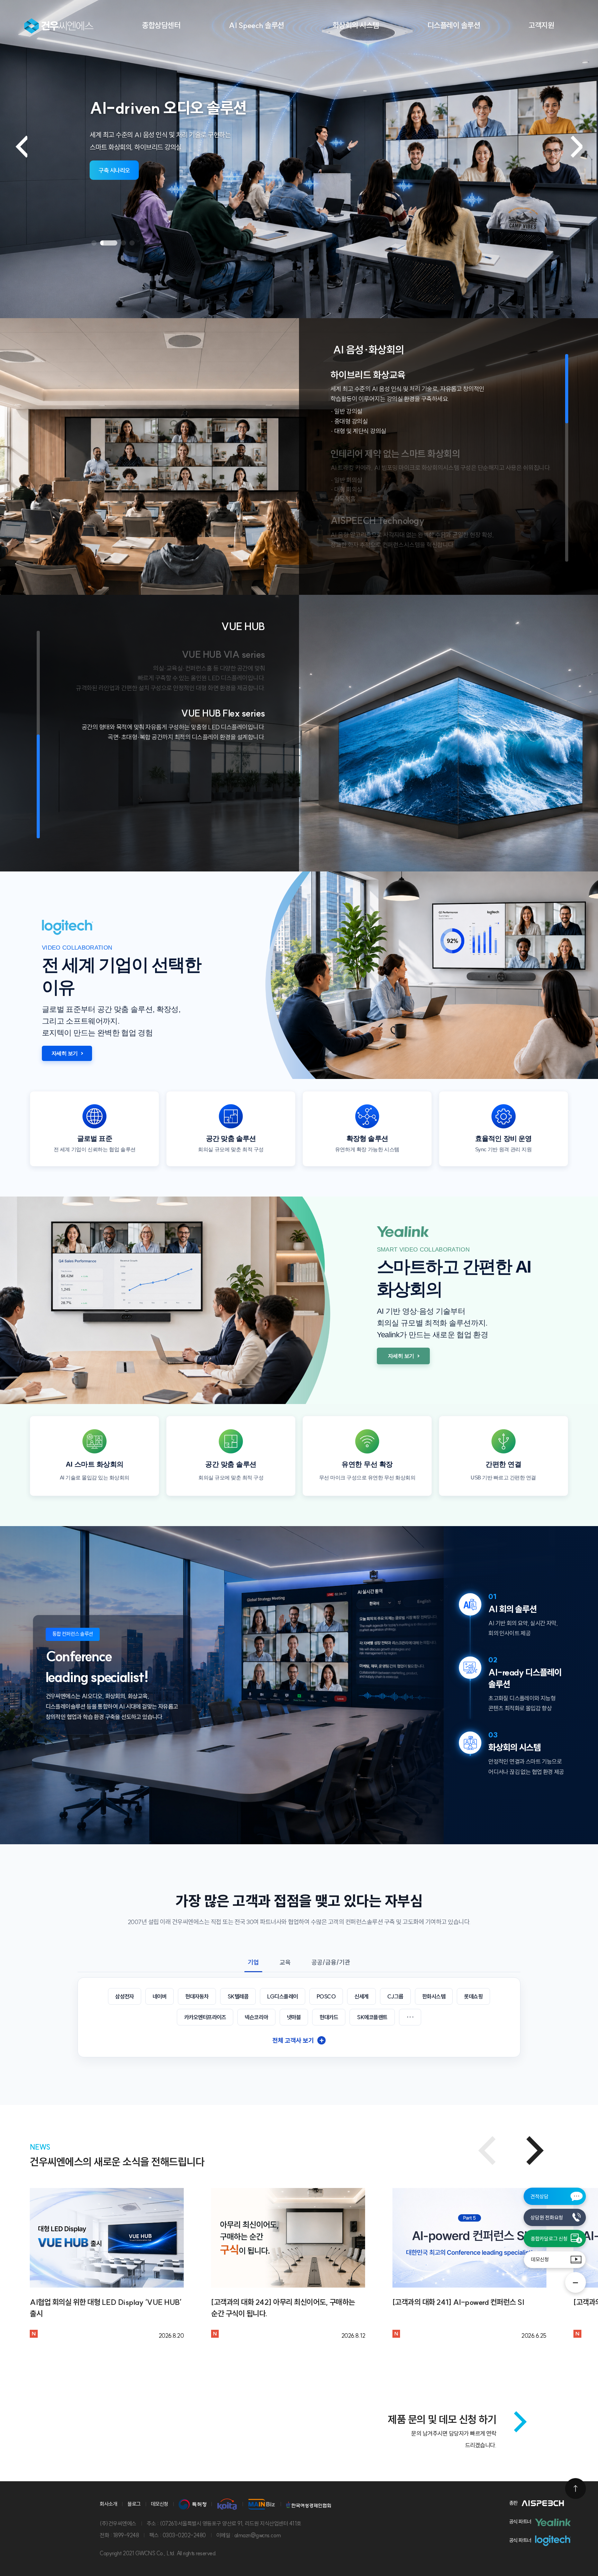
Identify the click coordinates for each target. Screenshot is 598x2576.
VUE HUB (243, 626)
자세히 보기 (65, 1053)
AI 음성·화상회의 (368, 350)
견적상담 (540, 2196)
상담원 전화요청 (547, 2218)
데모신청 (540, 2259)
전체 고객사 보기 (298, 2041)
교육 (285, 1962)
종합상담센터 (161, 25)
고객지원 (541, 25)
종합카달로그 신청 (549, 2239)
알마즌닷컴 (59, 26)
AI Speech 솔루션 (256, 25)
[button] (94, 243)
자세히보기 (111, 170)
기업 (253, 1962)
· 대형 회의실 (346, 490)
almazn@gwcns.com (258, 2535)
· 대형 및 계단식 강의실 (358, 431)
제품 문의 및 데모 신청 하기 (442, 2419)
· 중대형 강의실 (349, 421)
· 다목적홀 (343, 499)
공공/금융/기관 (331, 1962)
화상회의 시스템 (356, 25)
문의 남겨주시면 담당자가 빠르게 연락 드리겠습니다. (454, 2439)
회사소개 (108, 2504)
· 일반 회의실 (346, 480)
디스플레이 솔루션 (454, 25)
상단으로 (576, 2489)
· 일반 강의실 (346, 411)
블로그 (134, 2504)
